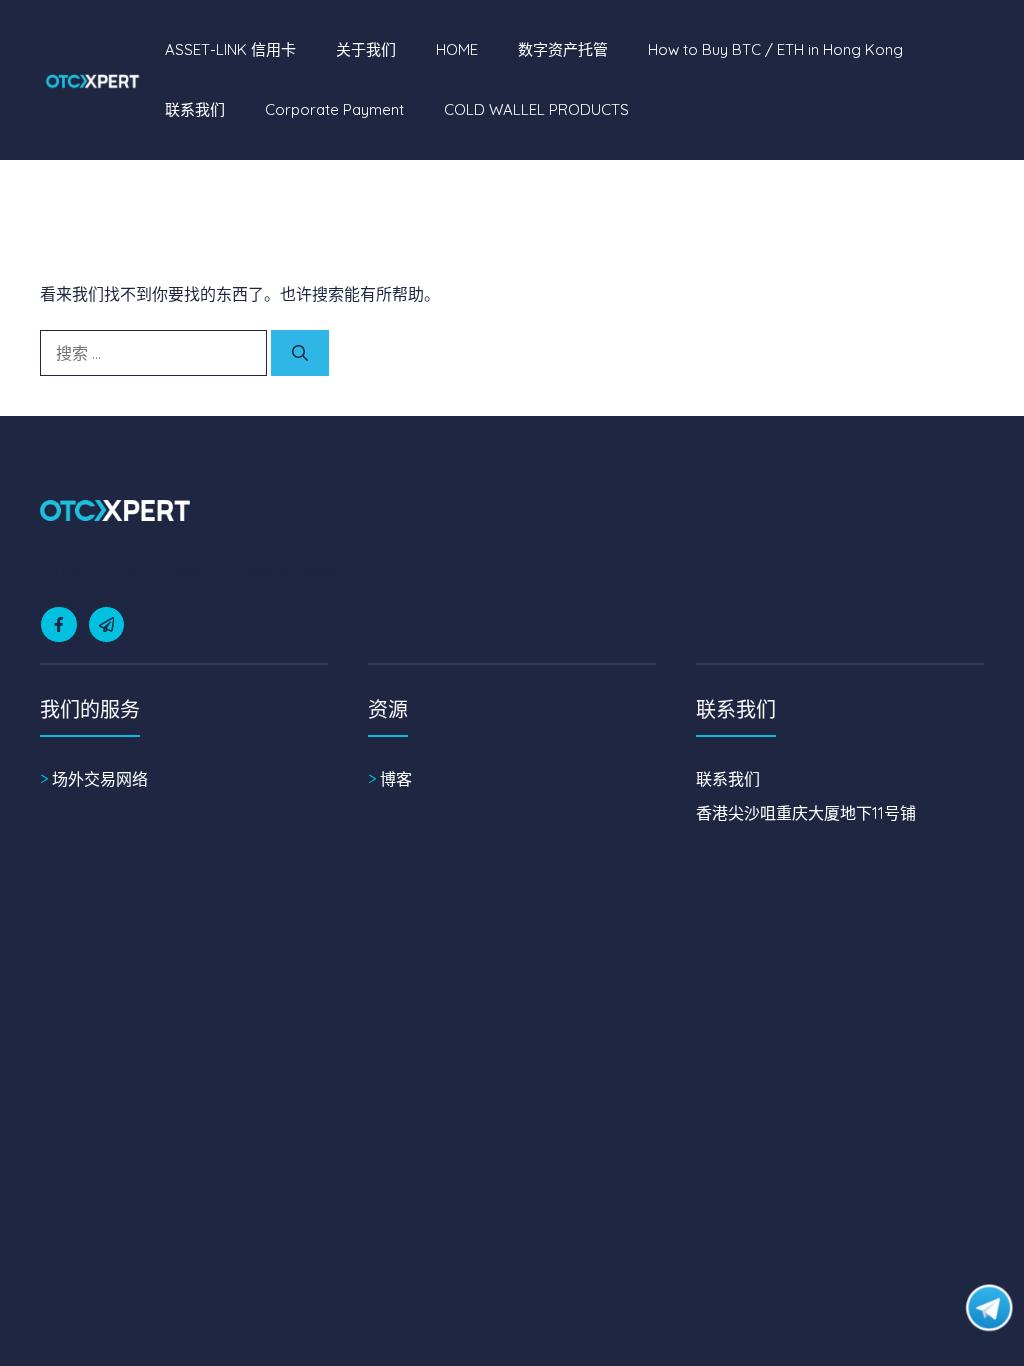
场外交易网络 (100, 779)
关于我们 (366, 49)
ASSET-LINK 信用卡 (230, 49)
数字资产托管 (563, 49)
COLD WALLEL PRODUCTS (536, 109)
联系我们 (195, 109)
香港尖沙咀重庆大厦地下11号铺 (806, 813)
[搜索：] (155, 353)
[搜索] (300, 353)
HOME (457, 49)
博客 (396, 779)
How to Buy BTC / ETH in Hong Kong (775, 49)
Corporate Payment (334, 109)
